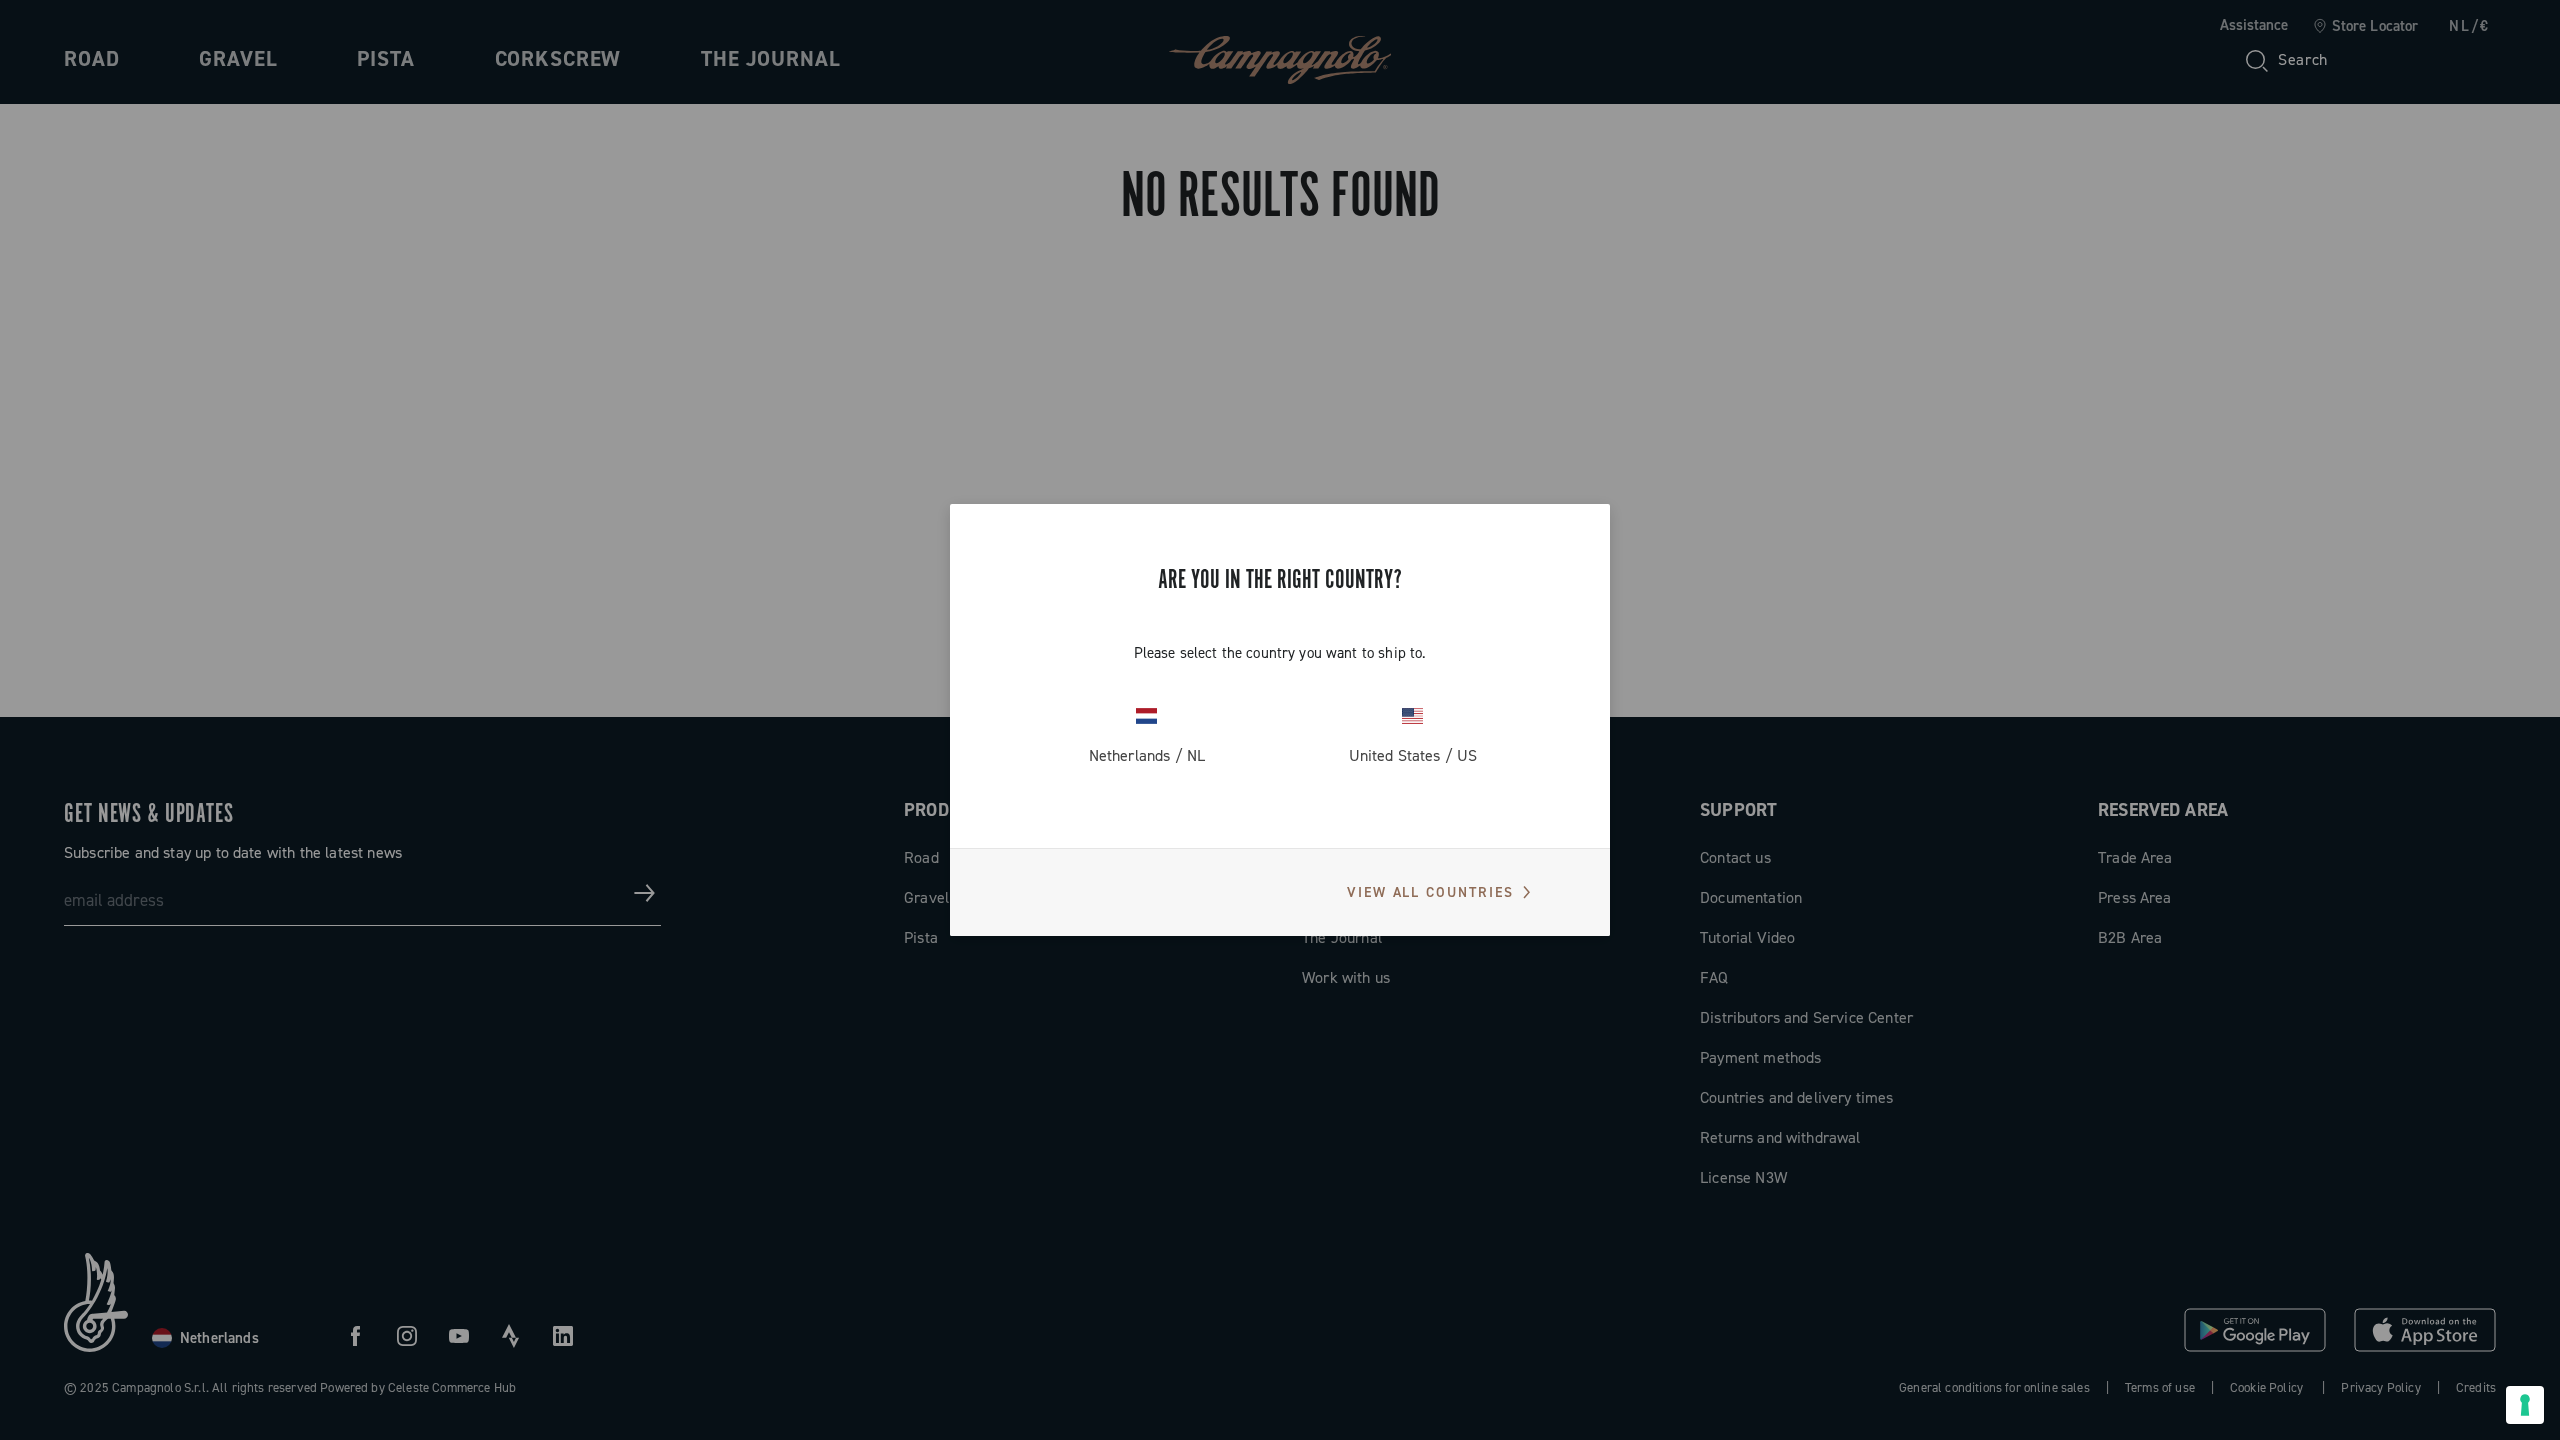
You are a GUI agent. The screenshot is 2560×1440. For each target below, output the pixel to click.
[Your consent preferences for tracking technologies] (2525, 1405)
